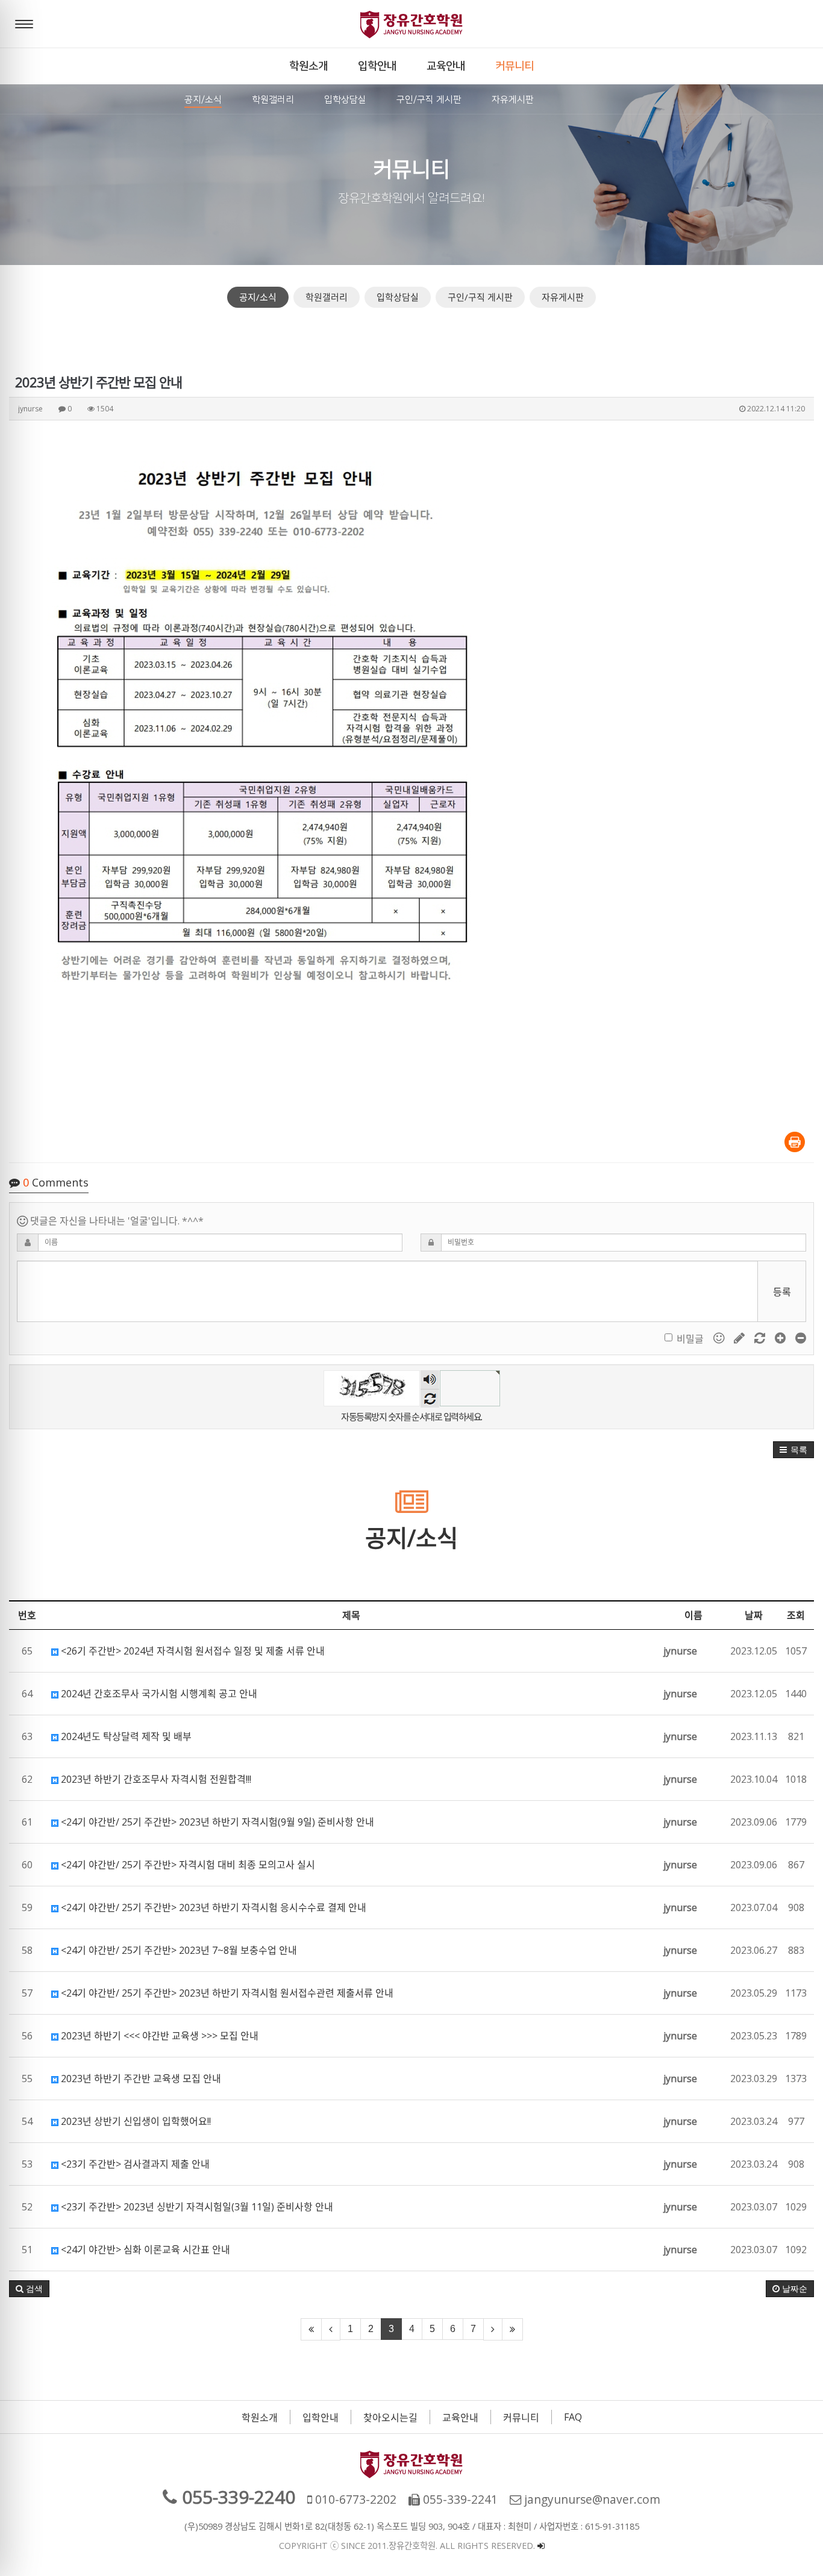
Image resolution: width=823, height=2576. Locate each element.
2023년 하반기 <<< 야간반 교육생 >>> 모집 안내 (158, 2036)
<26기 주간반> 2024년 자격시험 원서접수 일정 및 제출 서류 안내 (192, 1651)
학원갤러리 (327, 297)
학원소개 (260, 2418)
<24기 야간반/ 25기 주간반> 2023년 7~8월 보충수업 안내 (178, 1950)
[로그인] (541, 2546)
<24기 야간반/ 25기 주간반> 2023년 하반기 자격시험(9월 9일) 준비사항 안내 (216, 1822)
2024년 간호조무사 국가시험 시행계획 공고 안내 (158, 1694)
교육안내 (460, 2418)
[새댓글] (740, 1338)
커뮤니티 (521, 2418)
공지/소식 (258, 297)
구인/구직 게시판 (480, 297)
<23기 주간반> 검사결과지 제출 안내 (134, 2164)
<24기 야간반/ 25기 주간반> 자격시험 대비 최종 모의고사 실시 (187, 1865)
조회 (796, 1615)
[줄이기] (801, 1338)
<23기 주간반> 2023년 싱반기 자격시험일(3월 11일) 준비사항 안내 (196, 2207)
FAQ (573, 2417)
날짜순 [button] (793, 2289)
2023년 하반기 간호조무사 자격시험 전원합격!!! (155, 1779)
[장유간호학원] (411, 24)
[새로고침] (761, 1338)
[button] (793, 1450)
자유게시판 (563, 297)
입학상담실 (398, 297)
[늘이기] (781, 1338)
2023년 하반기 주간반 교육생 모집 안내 (140, 2079)
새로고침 (430, 1398)
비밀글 (690, 1339)
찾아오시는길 (390, 2418)
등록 (782, 1292)
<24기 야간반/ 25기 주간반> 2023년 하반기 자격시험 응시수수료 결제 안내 (212, 1907)
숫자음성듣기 (430, 1380)
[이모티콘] (720, 1338)
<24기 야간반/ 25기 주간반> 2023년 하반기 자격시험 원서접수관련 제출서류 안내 (226, 1993)
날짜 (754, 1615)
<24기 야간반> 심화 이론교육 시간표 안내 (144, 2250)
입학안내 (321, 2418)
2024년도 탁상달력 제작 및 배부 (125, 1736)
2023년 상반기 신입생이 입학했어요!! (135, 2121)
